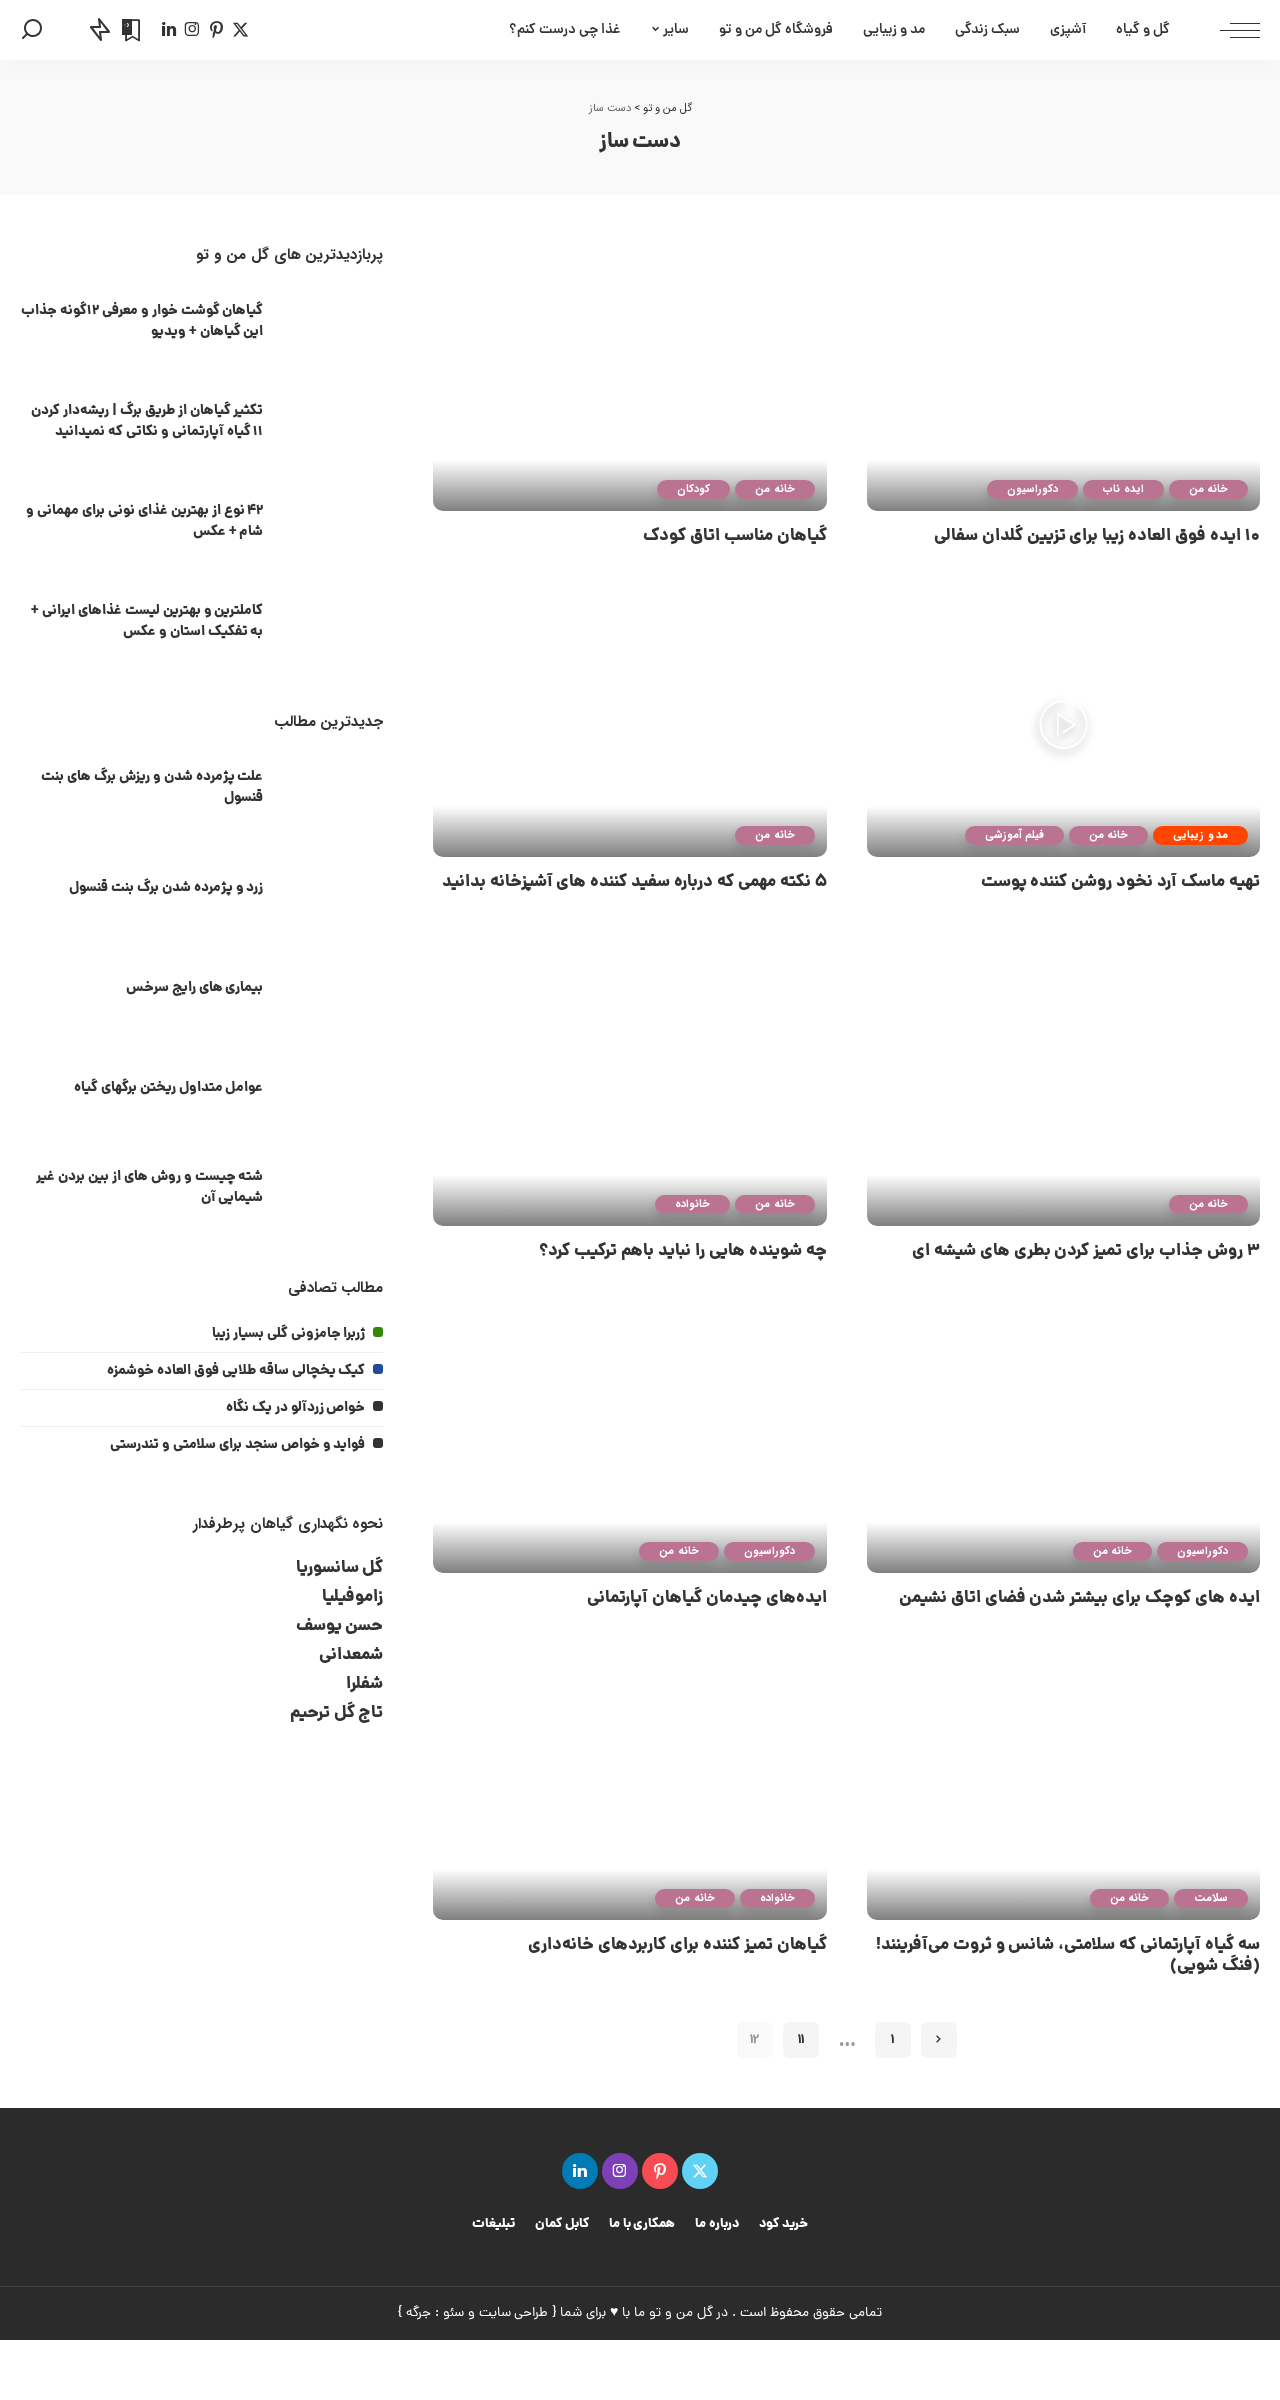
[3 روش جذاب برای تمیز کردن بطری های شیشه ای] (1063, 1093)
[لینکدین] (169, 30)
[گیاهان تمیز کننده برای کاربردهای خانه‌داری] (629, 1787)
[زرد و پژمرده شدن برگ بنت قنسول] (333, 890)
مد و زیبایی (1200, 835)
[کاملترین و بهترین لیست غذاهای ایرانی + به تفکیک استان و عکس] (333, 624)
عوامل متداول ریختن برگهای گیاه (169, 1088)
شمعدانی (351, 1655)
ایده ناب (1123, 489)
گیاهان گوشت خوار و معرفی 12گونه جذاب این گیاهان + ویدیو (142, 321)
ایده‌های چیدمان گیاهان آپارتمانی (707, 1598)
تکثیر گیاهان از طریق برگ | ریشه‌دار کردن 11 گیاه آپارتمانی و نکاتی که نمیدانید (147, 421)
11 (801, 2039)
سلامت (1211, 1898)
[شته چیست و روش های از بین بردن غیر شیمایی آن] (333, 1190)
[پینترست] (216, 30)
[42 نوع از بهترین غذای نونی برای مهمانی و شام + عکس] (333, 524)
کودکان (693, 489)
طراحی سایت (514, 2313)
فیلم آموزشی (1014, 835)
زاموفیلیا (352, 1597)
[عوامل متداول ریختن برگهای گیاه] (333, 1090)
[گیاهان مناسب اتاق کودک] (629, 378)
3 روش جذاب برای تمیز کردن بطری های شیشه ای (1086, 1251)
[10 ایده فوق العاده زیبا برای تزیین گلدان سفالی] (1063, 378)
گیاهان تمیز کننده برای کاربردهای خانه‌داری (677, 1945)
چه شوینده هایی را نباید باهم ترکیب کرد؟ (682, 1251)
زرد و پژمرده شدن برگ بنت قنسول (166, 888)
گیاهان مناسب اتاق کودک (735, 536)
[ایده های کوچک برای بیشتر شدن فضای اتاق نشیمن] (1063, 1440)
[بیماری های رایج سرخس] (333, 990)
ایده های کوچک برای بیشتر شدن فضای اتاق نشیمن (1079, 1598)
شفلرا (364, 1684)
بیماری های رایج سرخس (195, 988)
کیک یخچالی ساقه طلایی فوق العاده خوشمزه (236, 1371)
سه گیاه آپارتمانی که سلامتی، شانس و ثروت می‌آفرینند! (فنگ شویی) (1068, 1956)
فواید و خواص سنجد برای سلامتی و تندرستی (237, 1445)
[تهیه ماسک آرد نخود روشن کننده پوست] (1063, 725)
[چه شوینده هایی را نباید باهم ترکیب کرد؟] (629, 1093)
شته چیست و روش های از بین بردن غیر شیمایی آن (149, 1187)
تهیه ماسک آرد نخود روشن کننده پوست (1120, 882)
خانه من (1208, 489)
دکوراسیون (1032, 489)
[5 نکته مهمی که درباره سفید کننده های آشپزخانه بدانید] (629, 725)
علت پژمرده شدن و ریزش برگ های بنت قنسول (152, 787)
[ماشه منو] (1230, 30)
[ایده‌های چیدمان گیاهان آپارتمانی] (629, 1440)
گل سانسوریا (340, 1568)
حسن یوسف (340, 1626)
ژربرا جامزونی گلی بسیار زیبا (289, 1334)
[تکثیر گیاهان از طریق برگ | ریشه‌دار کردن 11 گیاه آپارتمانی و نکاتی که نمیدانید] (333, 424)
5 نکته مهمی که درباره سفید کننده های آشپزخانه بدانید (634, 882)
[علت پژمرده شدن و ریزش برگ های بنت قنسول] (333, 790)
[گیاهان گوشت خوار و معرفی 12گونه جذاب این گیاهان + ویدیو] (333, 324)
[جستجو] (32, 30)
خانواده (692, 1204)
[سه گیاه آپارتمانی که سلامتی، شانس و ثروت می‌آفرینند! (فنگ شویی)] (1063, 1787)
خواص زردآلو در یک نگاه (296, 1408)
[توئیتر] (240, 30)
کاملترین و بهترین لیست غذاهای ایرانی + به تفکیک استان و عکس (147, 621)
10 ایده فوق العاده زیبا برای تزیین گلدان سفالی (1097, 536)
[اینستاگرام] (192, 30)
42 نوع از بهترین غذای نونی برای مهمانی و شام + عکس (144, 521)
